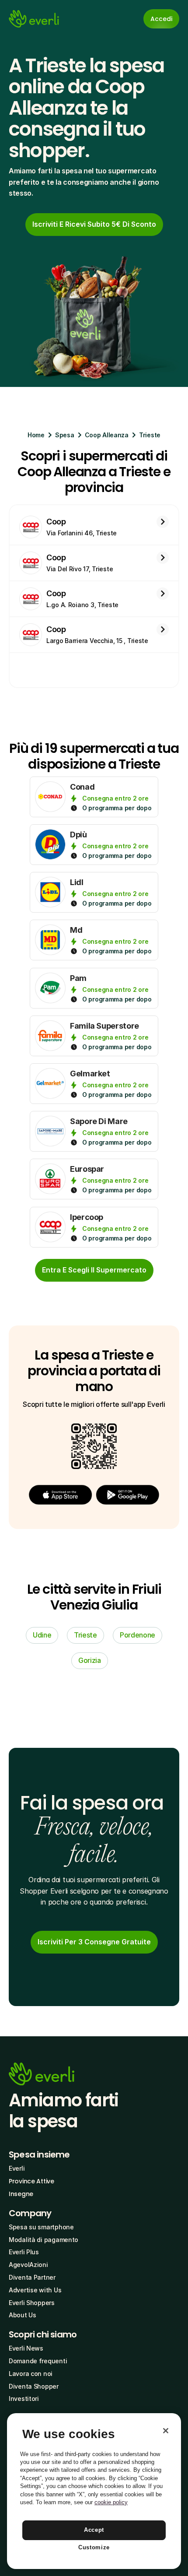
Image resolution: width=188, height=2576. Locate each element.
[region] (94, 2491)
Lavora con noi (31, 2374)
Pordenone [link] (138, 1635)
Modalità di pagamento (44, 2240)
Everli (17, 2168)
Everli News (26, 2348)
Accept (94, 2530)
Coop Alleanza (107, 435)
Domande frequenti (38, 2361)
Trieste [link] (85, 1635)
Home (36, 435)
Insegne (21, 2194)
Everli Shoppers (32, 2303)
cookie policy (111, 2502)
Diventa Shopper (34, 2386)
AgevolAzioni (28, 2265)
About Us (23, 2315)
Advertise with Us (35, 2290)
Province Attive (31, 2181)
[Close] (166, 2431)
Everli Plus (24, 2252)
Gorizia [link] (90, 1660)
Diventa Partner (32, 2277)
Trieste (150, 435)
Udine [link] (42, 1635)
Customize (94, 2547)
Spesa (65, 435)
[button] (60, 1495)
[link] (94, 225)
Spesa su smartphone (41, 2227)
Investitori (24, 2399)
